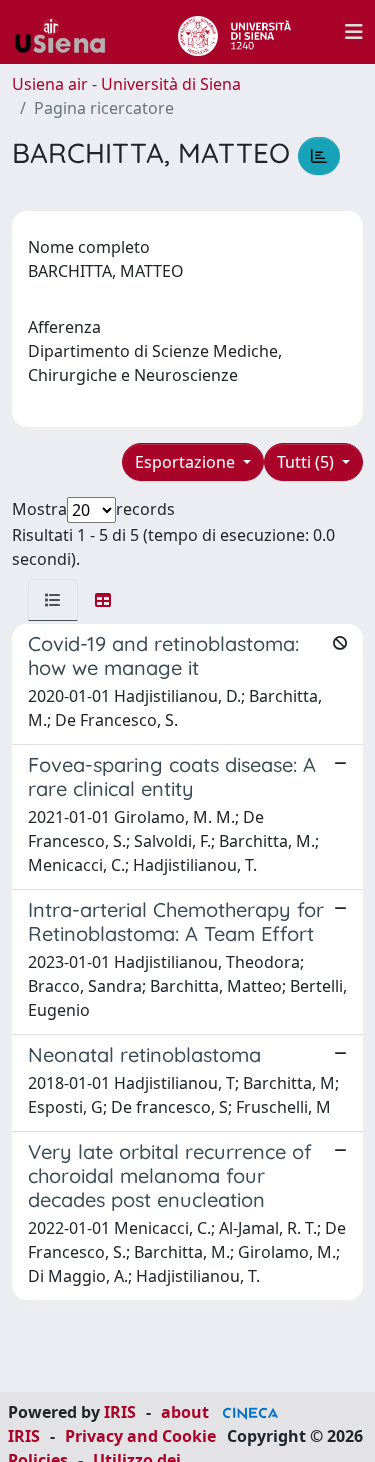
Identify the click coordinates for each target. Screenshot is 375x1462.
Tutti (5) (307, 462)
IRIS (120, 1412)
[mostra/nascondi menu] (354, 32)
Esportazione (187, 462)
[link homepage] (68, 32)
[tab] (53, 600)
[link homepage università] (234, 32)
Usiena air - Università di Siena (126, 84)
